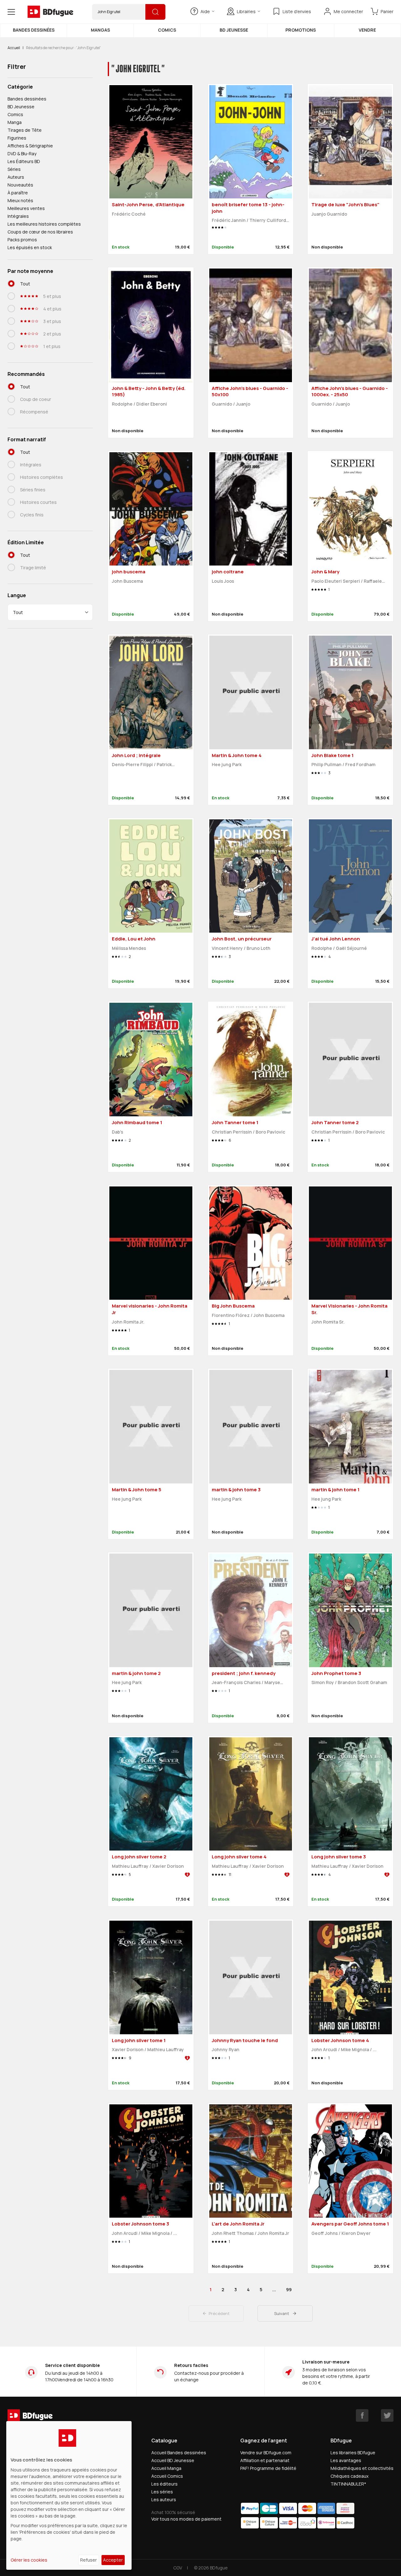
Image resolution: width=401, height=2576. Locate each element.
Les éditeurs (164, 2484)
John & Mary (325, 572)
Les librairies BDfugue (353, 2453)
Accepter (113, 2560)
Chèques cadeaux (349, 2476)
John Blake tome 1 (333, 755)
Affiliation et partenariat (265, 2460)
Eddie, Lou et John (134, 939)
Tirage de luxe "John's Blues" (345, 205)
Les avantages (346, 2460)
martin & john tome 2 (136, 1673)
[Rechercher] (155, 12)
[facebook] (362, 2415)
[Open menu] (11, 12)
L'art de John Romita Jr (238, 2224)
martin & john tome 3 (236, 1490)
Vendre (367, 30)
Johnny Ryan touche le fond (245, 2040)
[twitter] (387, 2415)
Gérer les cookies (29, 2560)
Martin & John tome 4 (237, 755)
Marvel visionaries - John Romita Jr (150, 1309)
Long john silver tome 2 (139, 1857)
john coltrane (228, 572)
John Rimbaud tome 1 (137, 1122)
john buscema (129, 572)
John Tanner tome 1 (235, 1122)
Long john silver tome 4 (239, 1857)
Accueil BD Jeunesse (173, 2460)
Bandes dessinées (34, 30)
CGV (178, 2568)
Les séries (162, 2492)
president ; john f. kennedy (244, 1673)
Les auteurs (164, 2499)
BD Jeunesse (234, 30)
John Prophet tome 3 (336, 1673)
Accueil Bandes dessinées (179, 2453)
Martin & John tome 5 (137, 1490)
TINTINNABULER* (348, 2484)
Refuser (89, 2560)
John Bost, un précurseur (242, 939)
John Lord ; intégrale (136, 755)
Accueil (14, 48)
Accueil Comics (167, 2476)
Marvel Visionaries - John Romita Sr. (349, 1309)
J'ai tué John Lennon (336, 939)
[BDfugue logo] (50, 12)
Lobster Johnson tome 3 (141, 2224)
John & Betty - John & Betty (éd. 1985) (149, 392)
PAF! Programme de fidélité (268, 2468)
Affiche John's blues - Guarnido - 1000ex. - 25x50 (350, 392)
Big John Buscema (233, 1306)
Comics (167, 30)
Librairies (246, 11)
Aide (205, 11)
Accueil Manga (166, 2468)
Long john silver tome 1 (139, 2040)
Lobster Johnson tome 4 (340, 2040)
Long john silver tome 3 (339, 1857)
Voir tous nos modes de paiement (186, 2519)
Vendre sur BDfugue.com (266, 2453)
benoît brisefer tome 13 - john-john (248, 208)
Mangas (100, 30)
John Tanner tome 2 (335, 1122)
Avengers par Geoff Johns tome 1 (350, 2224)
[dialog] (69, 2495)
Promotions (301, 30)
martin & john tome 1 (336, 1490)
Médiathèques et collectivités (362, 2468)
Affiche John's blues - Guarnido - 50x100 (250, 392)
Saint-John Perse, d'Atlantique (148, 205)
